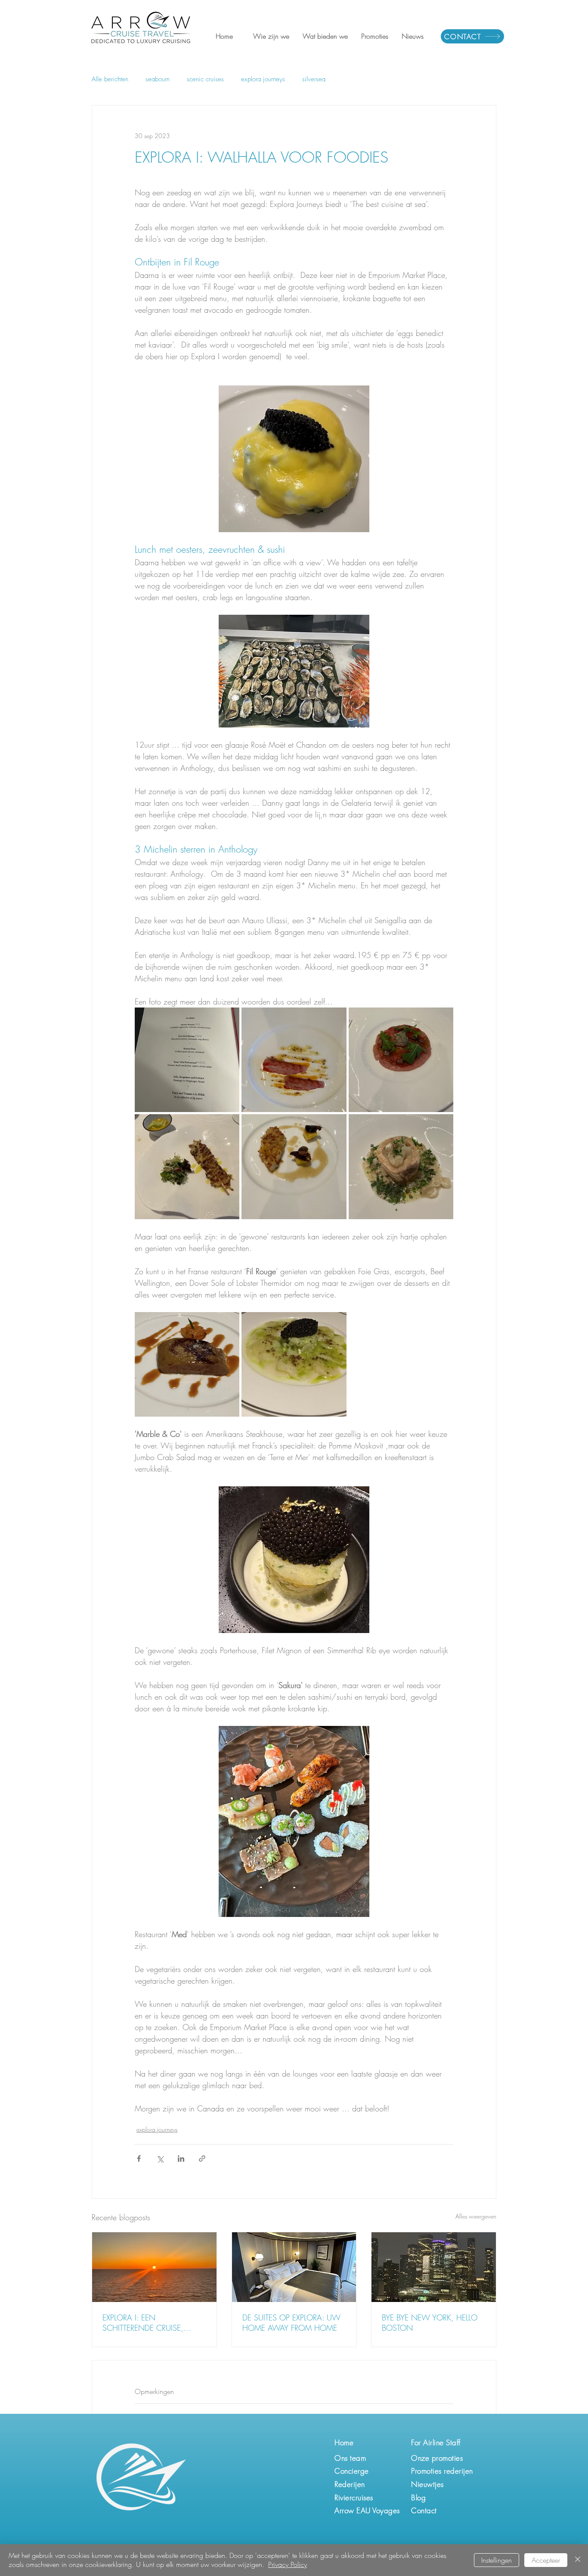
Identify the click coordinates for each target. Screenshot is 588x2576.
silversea (314, 79)
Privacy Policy (288, 2564)
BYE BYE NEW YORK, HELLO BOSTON (430, 2323)
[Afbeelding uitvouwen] (187, 1060)
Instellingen (497, 2560)
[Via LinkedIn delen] (181, 2158)
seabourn (158, 79)
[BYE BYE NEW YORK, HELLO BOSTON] (434, 2267)
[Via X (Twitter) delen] (160, 2158)
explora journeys (263, 79)
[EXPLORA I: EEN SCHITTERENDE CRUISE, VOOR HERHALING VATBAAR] (154, 2267)
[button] (271, 36)
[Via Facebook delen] (139, 2158)
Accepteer (546, 2560)
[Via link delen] (202, 2158)
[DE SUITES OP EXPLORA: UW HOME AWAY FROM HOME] (294, 2267)
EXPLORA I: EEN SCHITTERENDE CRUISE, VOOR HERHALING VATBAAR (151, 2323)
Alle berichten (110, 79)
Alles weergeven (476, 2216)
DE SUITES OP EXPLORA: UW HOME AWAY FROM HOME (291, 2323)
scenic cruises (205, 79)
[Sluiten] (578, 2560)
